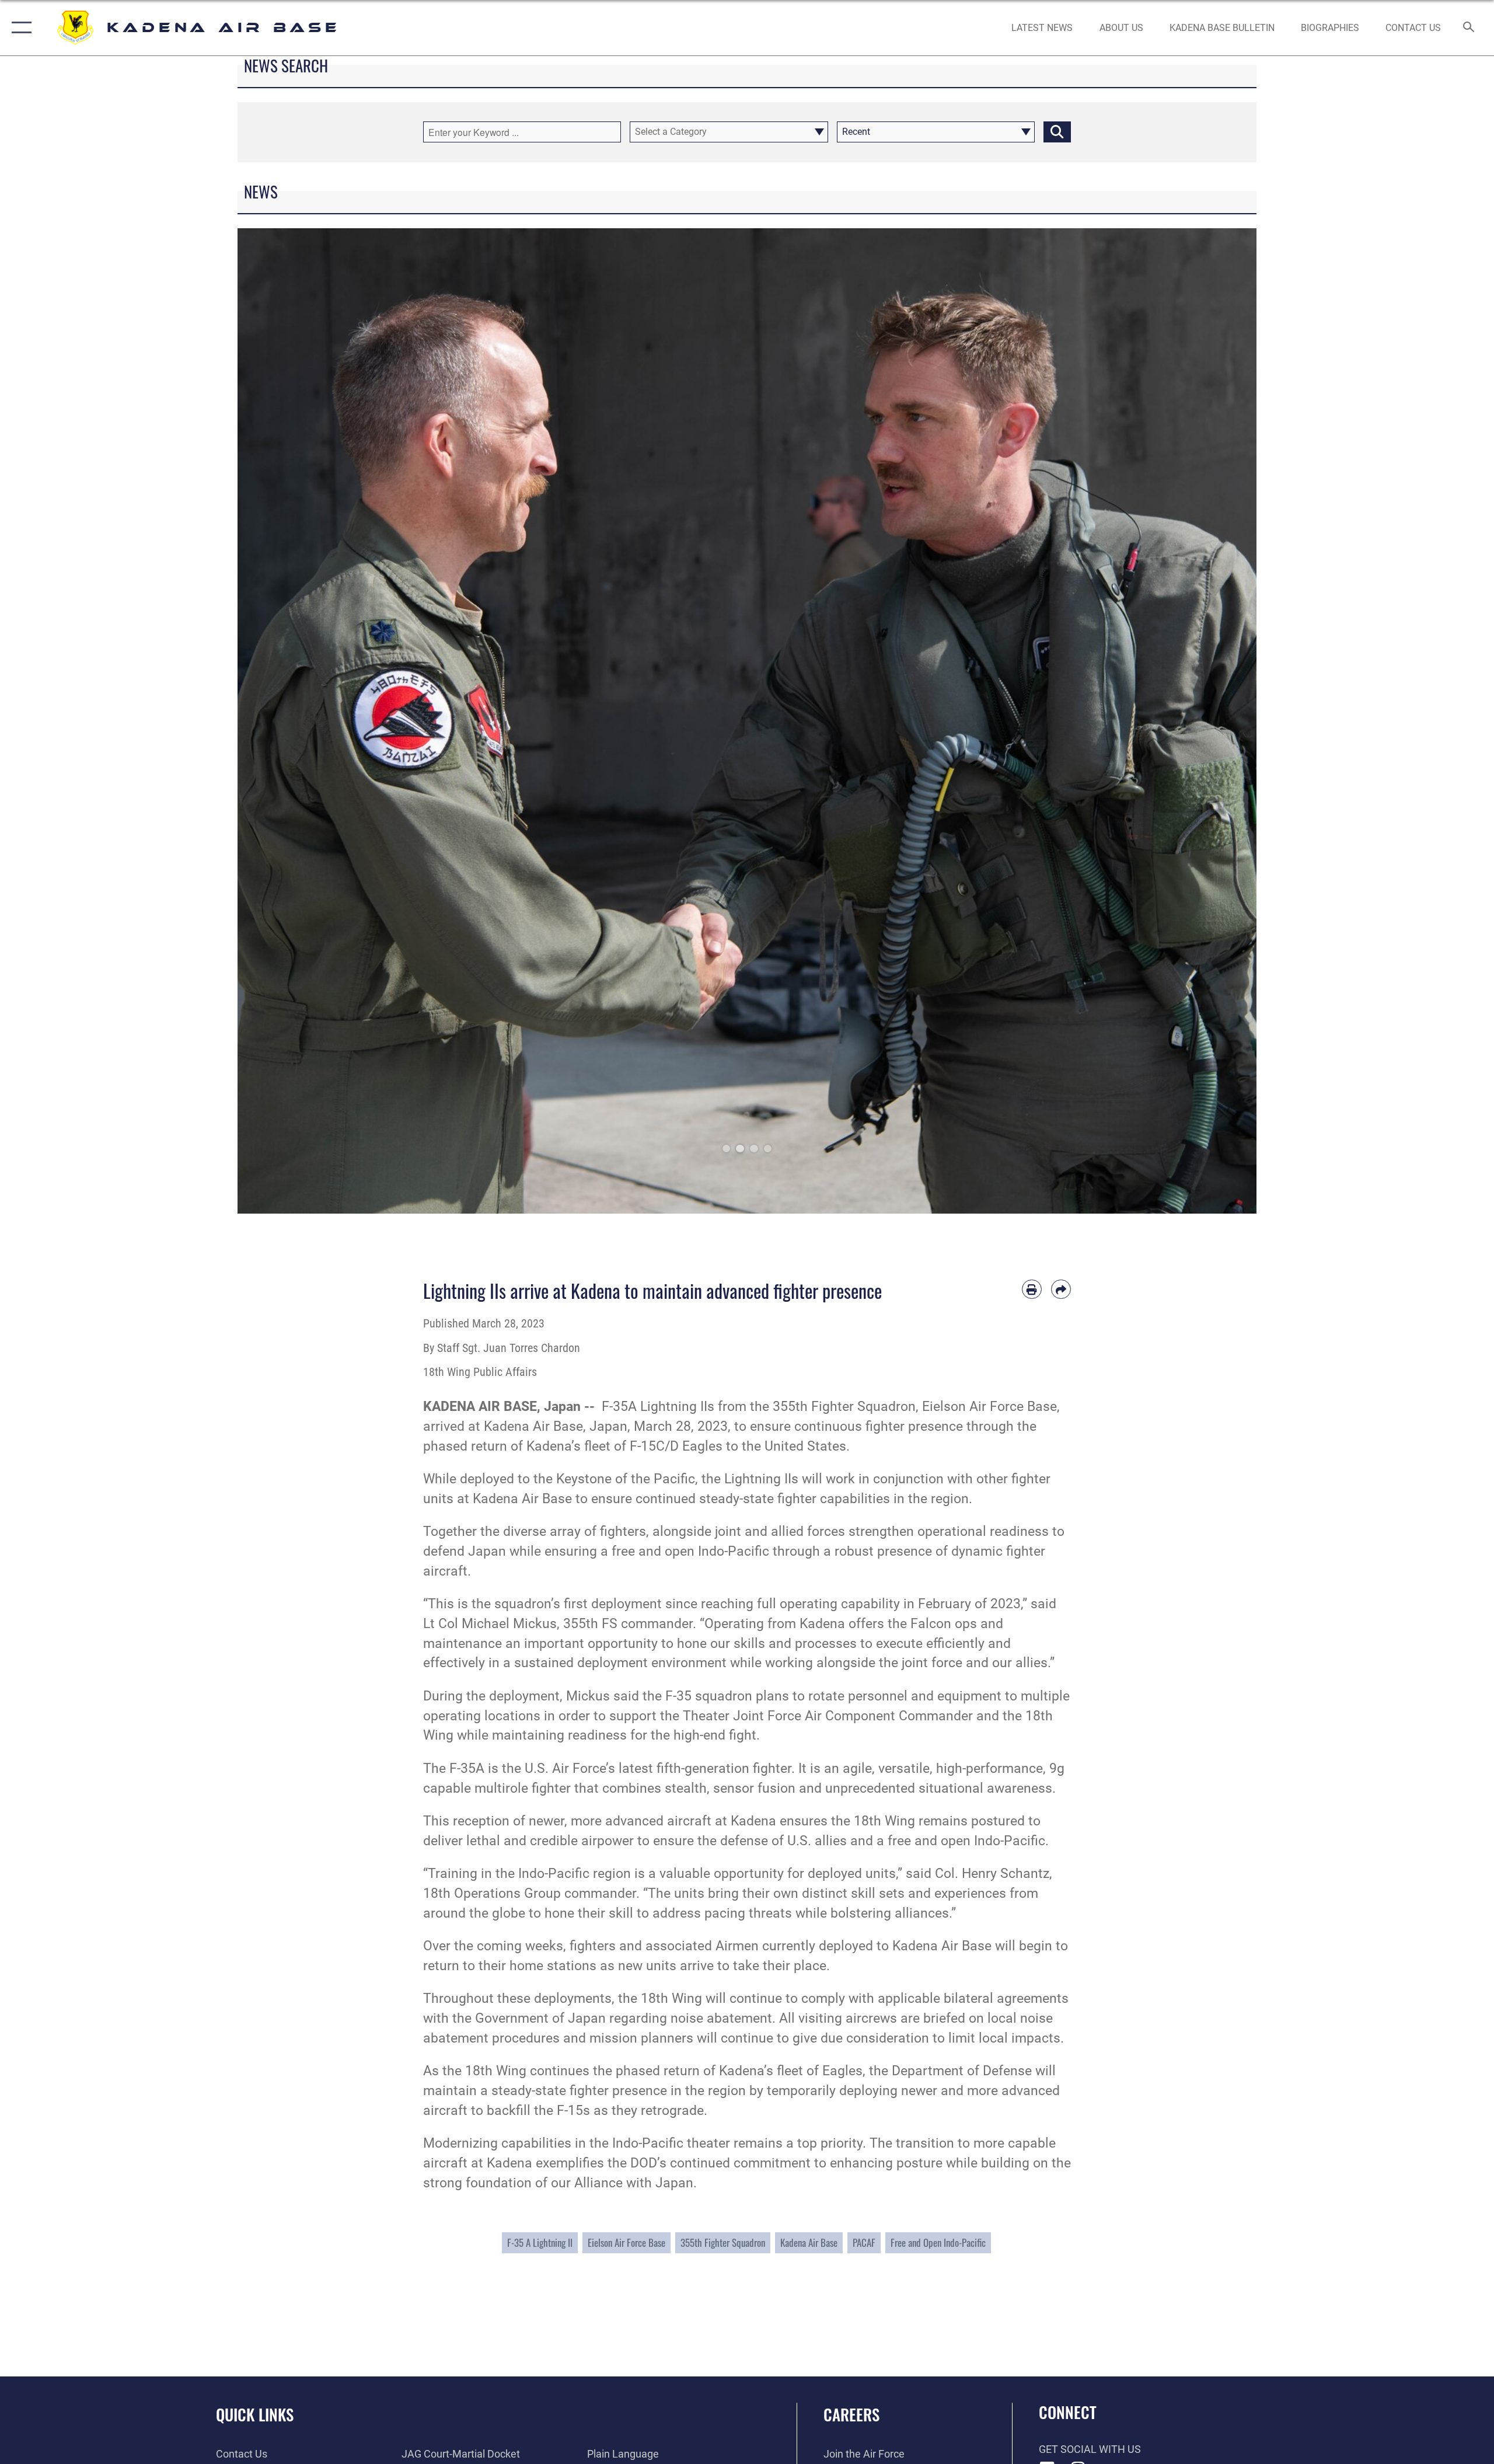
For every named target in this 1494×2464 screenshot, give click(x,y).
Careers (851, 2414)
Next (1205, 721)
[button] (19, 28)
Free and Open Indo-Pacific (938, 2242)
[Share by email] (1061, 1289)
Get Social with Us (1090, 2449)
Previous (289, 721)
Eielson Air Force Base (626, 2242)
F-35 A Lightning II (540, 2242)
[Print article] (1032, 1289)
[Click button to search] (1057, 132)
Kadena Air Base (809, 2242)
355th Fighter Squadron (723, 2242)
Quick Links (255, 2414)
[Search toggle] (1469, 28)
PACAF (864, 2242)
